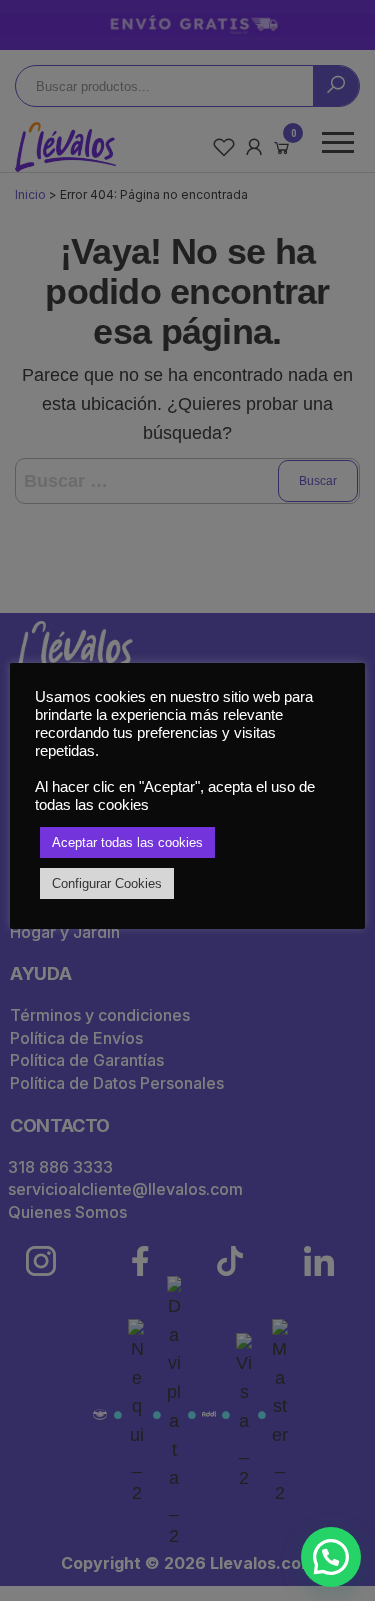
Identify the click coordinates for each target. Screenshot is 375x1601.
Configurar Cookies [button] (107, 883)
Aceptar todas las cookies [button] (127, 842)
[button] (331, 1557)
